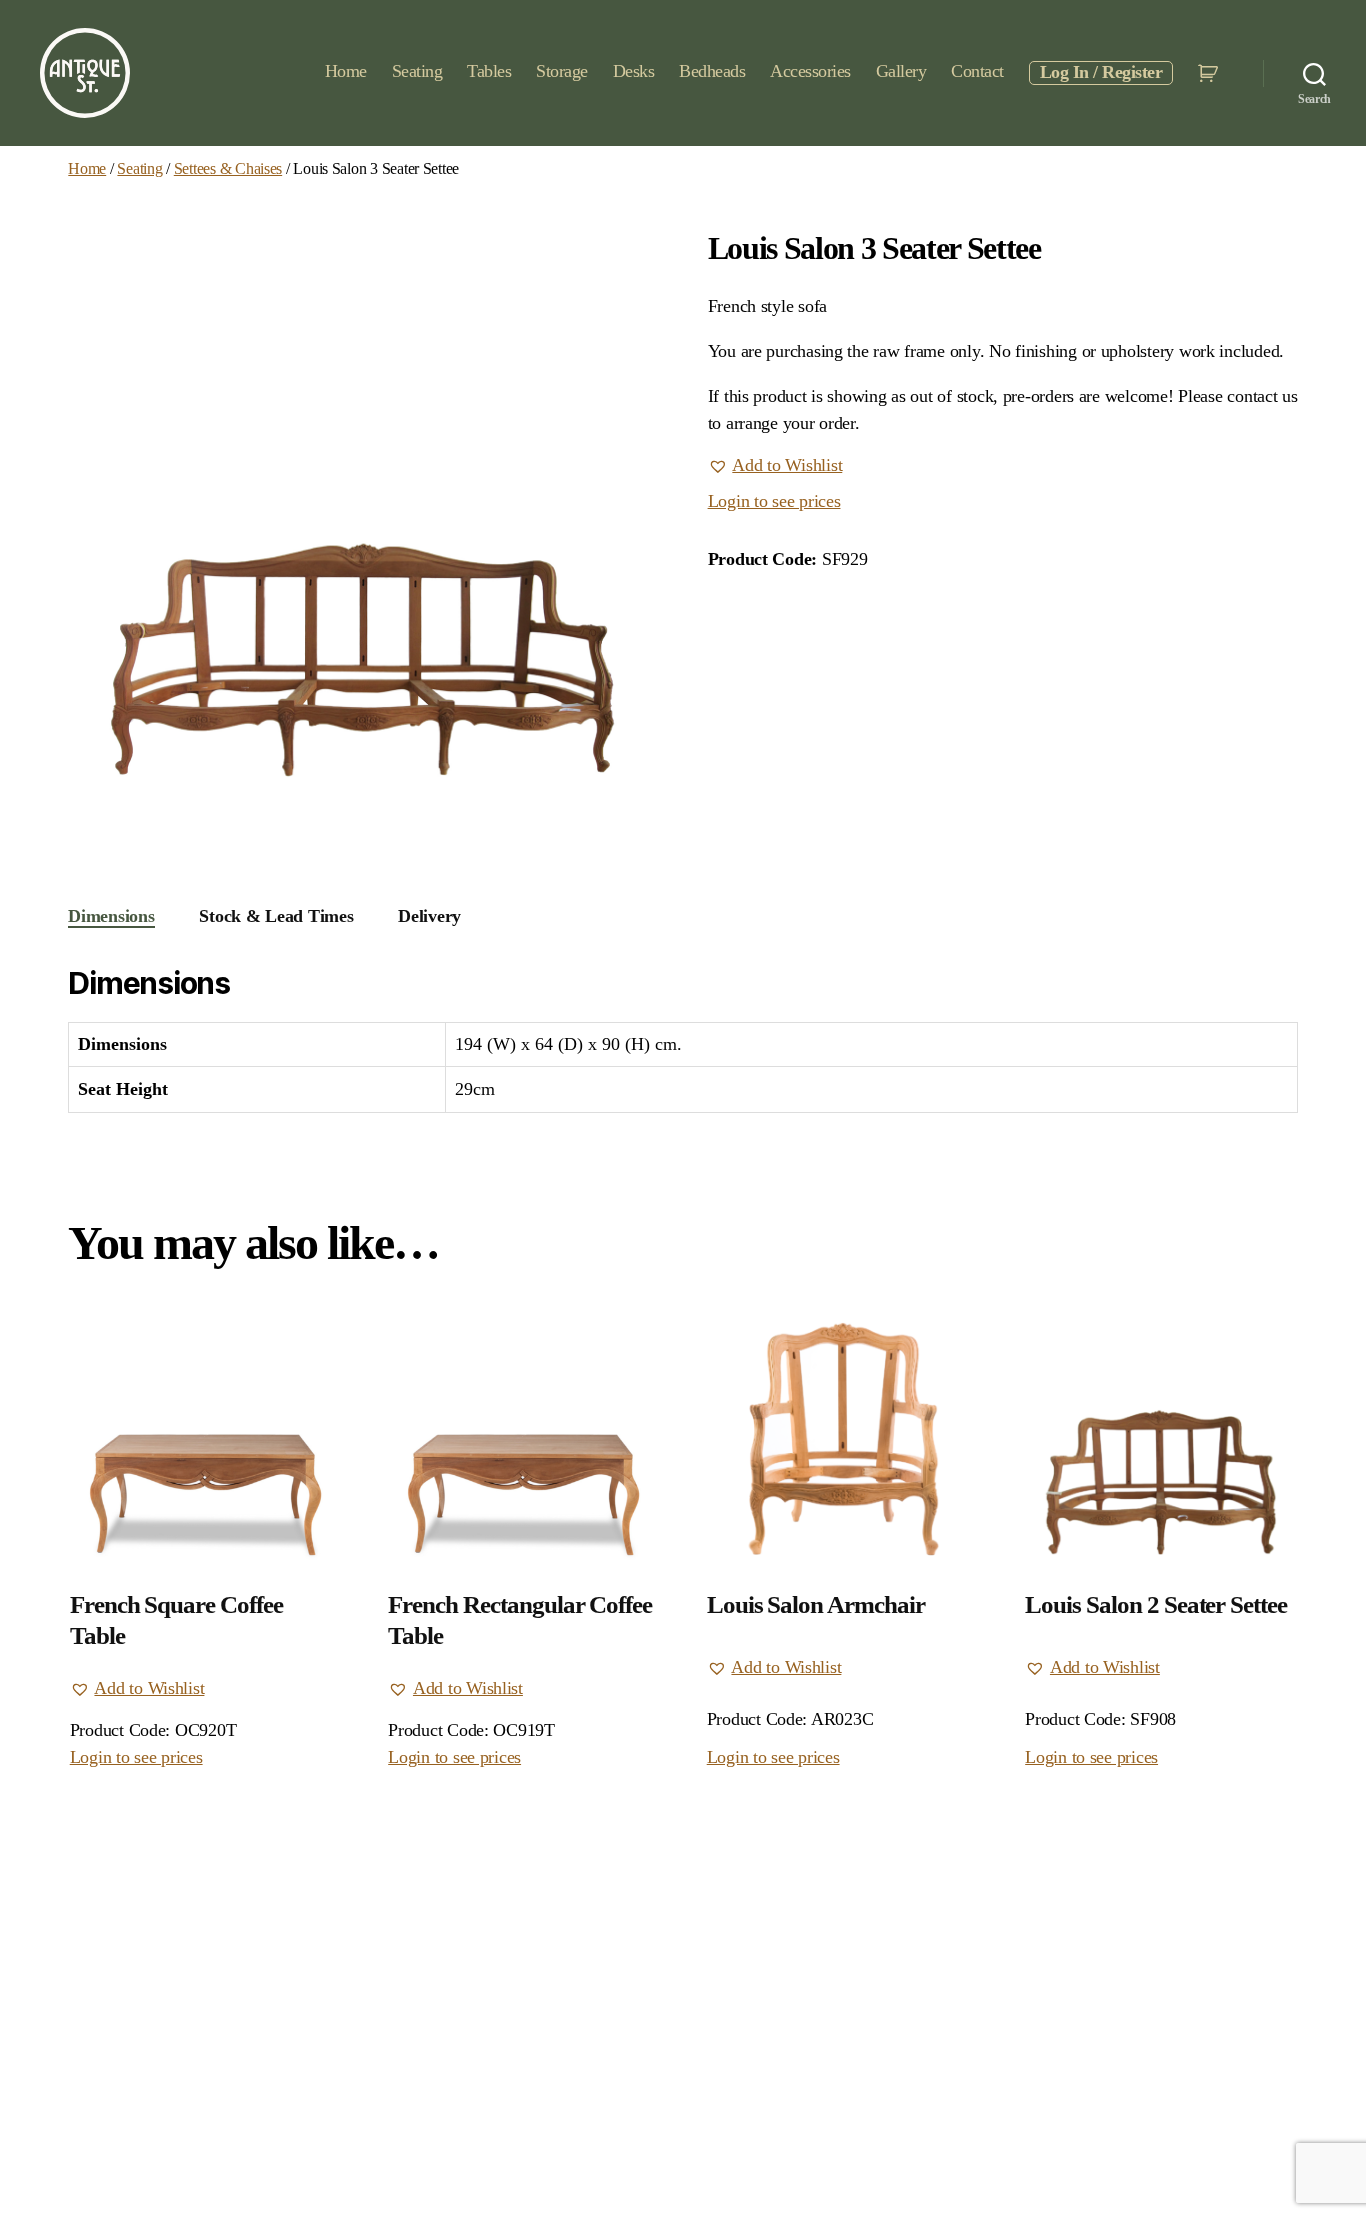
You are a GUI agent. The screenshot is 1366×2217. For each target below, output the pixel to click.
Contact (977, 71)
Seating (417, 71)
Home (346, 71)
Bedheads (712, 71)
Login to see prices (774, 501)
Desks (634, 71)
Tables (489, 71)
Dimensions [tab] (111, 916)
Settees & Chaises (228, 168)
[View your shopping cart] (1210, 73)
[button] (775, 466)
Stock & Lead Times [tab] (276, 916)
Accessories (810, 71)
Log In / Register (1101, 72)
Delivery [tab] (429, 916)
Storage (562, 71)
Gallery (901, 71)
